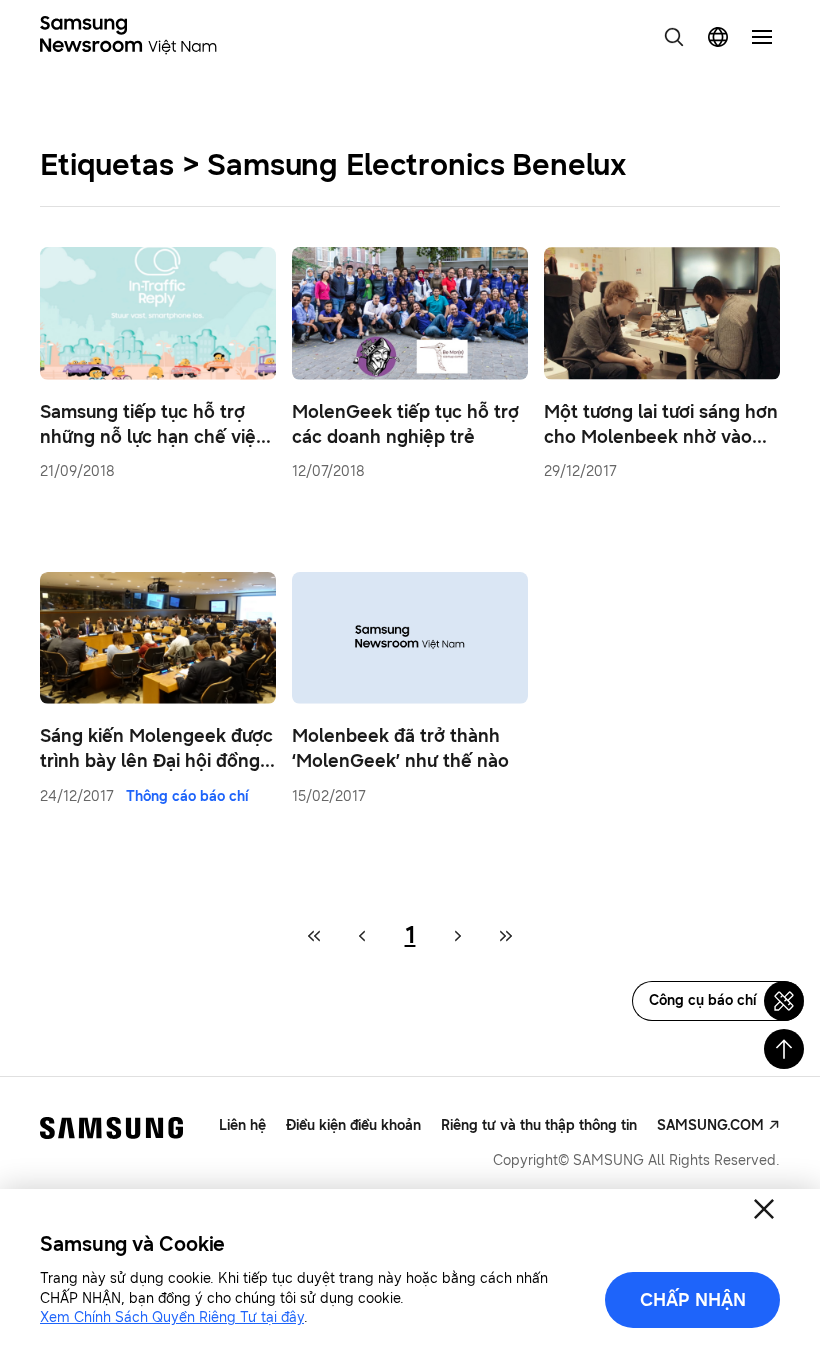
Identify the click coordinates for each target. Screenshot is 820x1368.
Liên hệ (242, 1125)
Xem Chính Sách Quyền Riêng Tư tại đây (172, 1317)
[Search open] (674, 37)
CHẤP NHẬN (693, 1300)
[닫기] (764, 1209)
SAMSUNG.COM (710, 1125)
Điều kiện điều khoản (353, 1125)
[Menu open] (762, 37)
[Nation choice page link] (718, 37)
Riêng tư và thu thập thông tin (539, 1125)
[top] (784, 1049)
